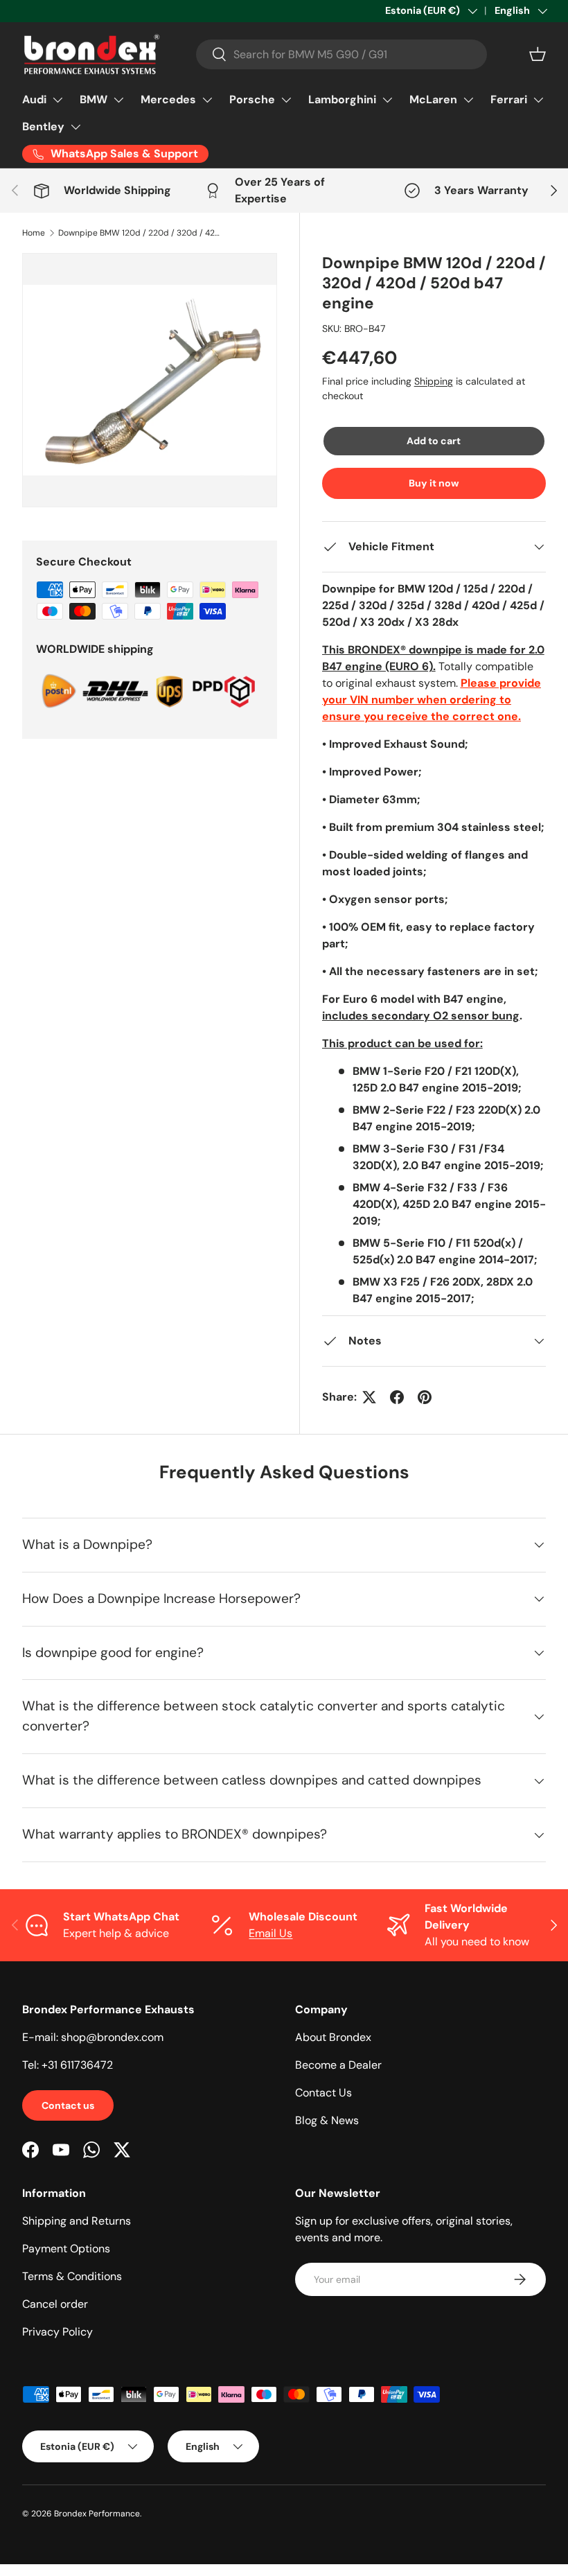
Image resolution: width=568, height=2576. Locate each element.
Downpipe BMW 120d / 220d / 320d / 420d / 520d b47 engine (141, 233)
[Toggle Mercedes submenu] (207, 100)
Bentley (43, 126)
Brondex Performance (97, 2514)
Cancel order (55, 2304)
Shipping (434, 381)
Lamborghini (342, 99)
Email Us (270, 1933)
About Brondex (333, 2037)
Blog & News (327, 2120)
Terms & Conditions (72, 2276)
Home (34, 233)
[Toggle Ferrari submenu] (538, 100)
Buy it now (434, 483)
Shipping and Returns (77, 2221)
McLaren (433, 99)
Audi (34, 99)
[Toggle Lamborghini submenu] (387, 100)
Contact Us (323, 2093)
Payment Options (66, 2249)
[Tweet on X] (369, 1397)
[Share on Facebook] (397, 1397)
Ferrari (509, 99)
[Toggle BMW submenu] (118, 100)
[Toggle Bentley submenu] (76, 127)
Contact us (68, 2105)
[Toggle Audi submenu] (57, 100)
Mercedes (168, 99)
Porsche (252, 99)
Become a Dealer (338, 2065)
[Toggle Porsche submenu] (286, 100)
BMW (94, 99)
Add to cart (434, 441)
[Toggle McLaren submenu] (468, 100)
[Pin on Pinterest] (425, 1397)
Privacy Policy (57, 2332)
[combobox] (341, 54)
